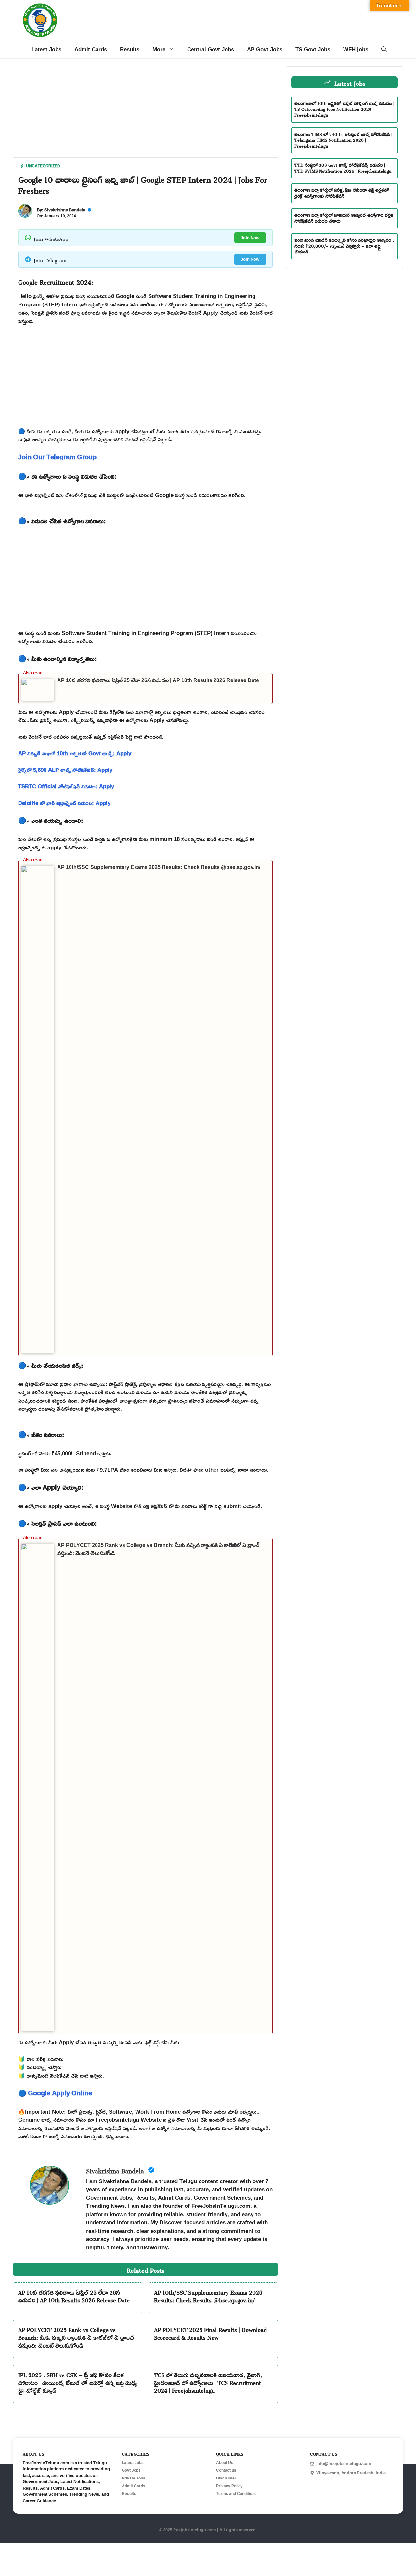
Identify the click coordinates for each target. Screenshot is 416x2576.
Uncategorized (43, 166)
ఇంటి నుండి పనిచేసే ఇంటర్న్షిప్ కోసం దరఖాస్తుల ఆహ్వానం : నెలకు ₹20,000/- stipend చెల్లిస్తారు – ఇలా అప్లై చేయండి (344, 245)
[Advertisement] (145, 112)
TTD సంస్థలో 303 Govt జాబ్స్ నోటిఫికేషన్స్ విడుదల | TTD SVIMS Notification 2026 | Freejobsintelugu (343, 167)
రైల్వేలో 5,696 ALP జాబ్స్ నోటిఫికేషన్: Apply (65, 770)
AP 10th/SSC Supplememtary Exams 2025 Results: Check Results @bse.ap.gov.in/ (159, 867)
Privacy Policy (229, 2486)
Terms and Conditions (236, 2494)
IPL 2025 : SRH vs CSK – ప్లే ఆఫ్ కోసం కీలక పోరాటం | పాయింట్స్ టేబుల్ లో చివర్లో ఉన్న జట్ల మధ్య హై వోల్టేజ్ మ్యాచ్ (78, 2382)
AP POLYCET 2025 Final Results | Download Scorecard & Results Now (210, 2333)
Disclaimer (226, 2478)
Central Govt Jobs (211, 49)
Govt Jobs (131, 2470)
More (159, 49)
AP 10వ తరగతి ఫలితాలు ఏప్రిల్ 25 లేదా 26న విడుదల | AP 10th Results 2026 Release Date (158, 680)
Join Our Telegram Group (57, 457)
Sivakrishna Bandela (65, 210)
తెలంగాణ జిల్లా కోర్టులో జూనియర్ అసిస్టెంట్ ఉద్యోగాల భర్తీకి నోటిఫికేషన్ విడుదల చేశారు (344, 217)
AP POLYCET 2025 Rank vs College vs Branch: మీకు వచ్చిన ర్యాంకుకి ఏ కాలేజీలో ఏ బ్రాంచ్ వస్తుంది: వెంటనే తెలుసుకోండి (76, 2337)
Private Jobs (134, 2478)
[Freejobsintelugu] (40, 20)
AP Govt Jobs (265, 49)
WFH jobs (356, 49)
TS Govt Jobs (313, 49)
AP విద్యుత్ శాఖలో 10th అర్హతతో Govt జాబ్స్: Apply (75, 753)
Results (130, 49)
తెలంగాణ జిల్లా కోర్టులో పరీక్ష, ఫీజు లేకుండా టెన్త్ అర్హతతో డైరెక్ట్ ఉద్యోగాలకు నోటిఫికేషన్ (342, 192)
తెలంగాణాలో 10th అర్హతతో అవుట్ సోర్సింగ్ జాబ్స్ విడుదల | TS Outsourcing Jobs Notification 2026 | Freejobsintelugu (344, 108)
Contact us (226, 2470)
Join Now (250, 238)
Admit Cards (91, 49)
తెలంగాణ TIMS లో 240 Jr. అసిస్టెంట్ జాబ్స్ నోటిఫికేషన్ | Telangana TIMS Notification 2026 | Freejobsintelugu (343, 139)
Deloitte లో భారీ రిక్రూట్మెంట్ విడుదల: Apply (64, 803)
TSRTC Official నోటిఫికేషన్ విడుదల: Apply (66, 786)
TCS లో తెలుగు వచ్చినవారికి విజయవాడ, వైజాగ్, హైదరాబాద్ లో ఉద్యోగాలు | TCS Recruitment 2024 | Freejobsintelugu (208, 2382)
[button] (384, 49)
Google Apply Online (60, 2093)
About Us (225, 2463)
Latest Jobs (46, 49)
